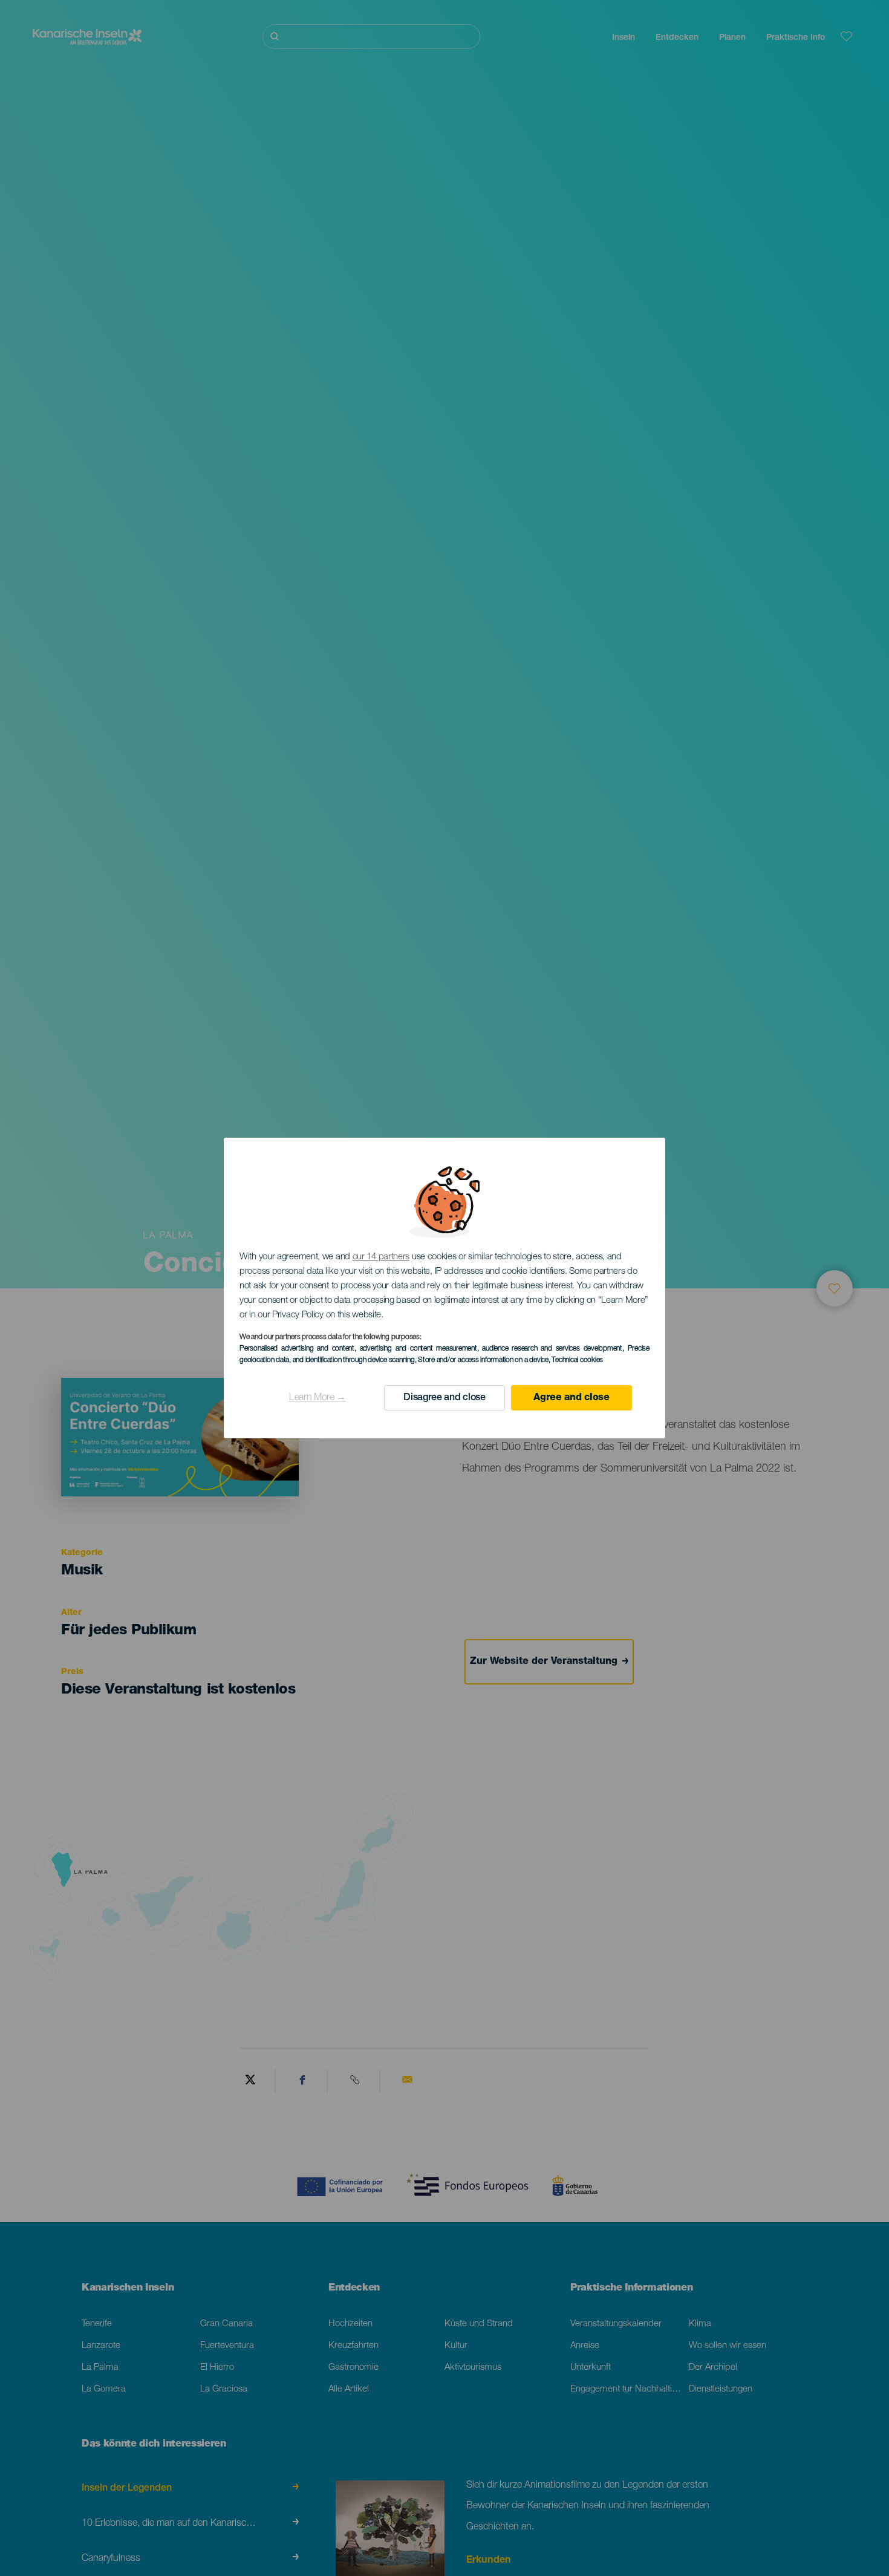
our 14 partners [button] (381, 1257)
